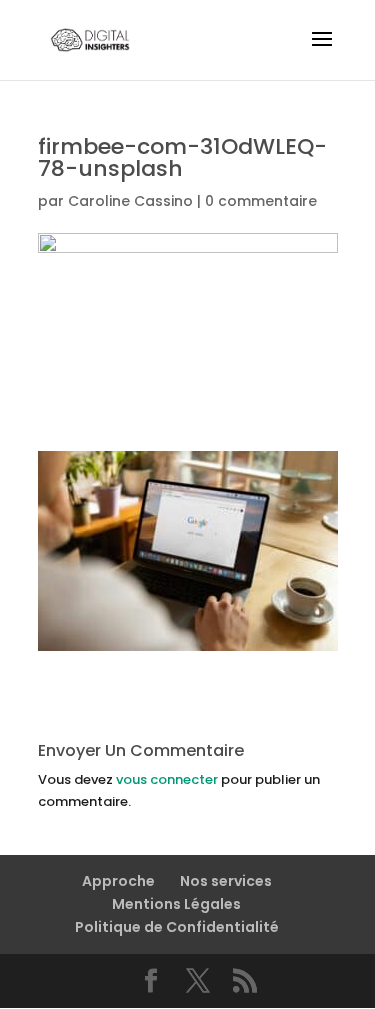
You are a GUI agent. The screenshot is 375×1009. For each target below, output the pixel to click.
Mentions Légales (176, 904)
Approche (118, 881)
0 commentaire (261, 201)
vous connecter (167, 779)
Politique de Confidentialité (177, 927)
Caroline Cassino (130, 201)
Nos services (226, 881)
